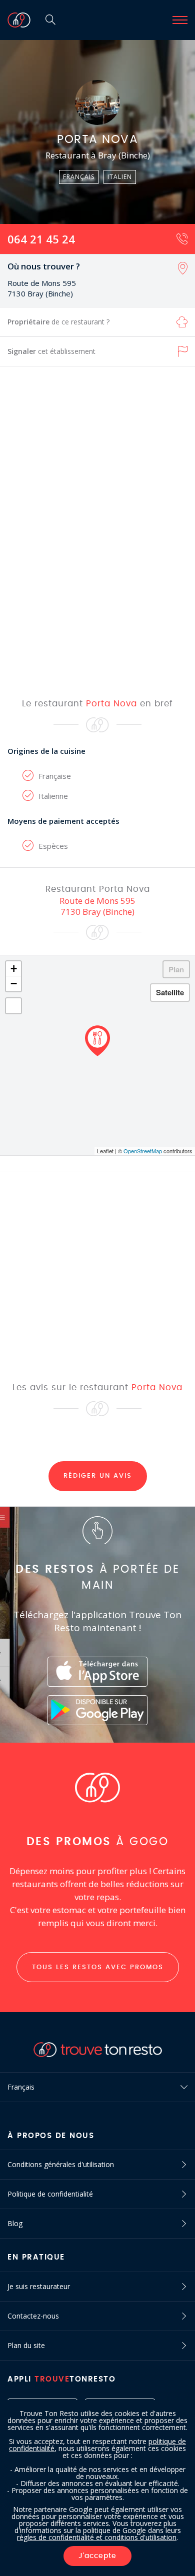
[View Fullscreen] (13, 1006)
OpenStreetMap (143, 1151)
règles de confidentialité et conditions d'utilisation (97, 2537)
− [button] (14, 984)
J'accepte (97, 2556)
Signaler (51, 351)
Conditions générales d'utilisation (61, 2164)
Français (21, 2087)
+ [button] (14, 969)
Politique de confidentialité (50, 2194)
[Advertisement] (97, 531)
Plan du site (26, 2345)
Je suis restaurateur (39, 2286)
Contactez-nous (33, 2316)
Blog (15, 2223)
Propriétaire (58, 322)
